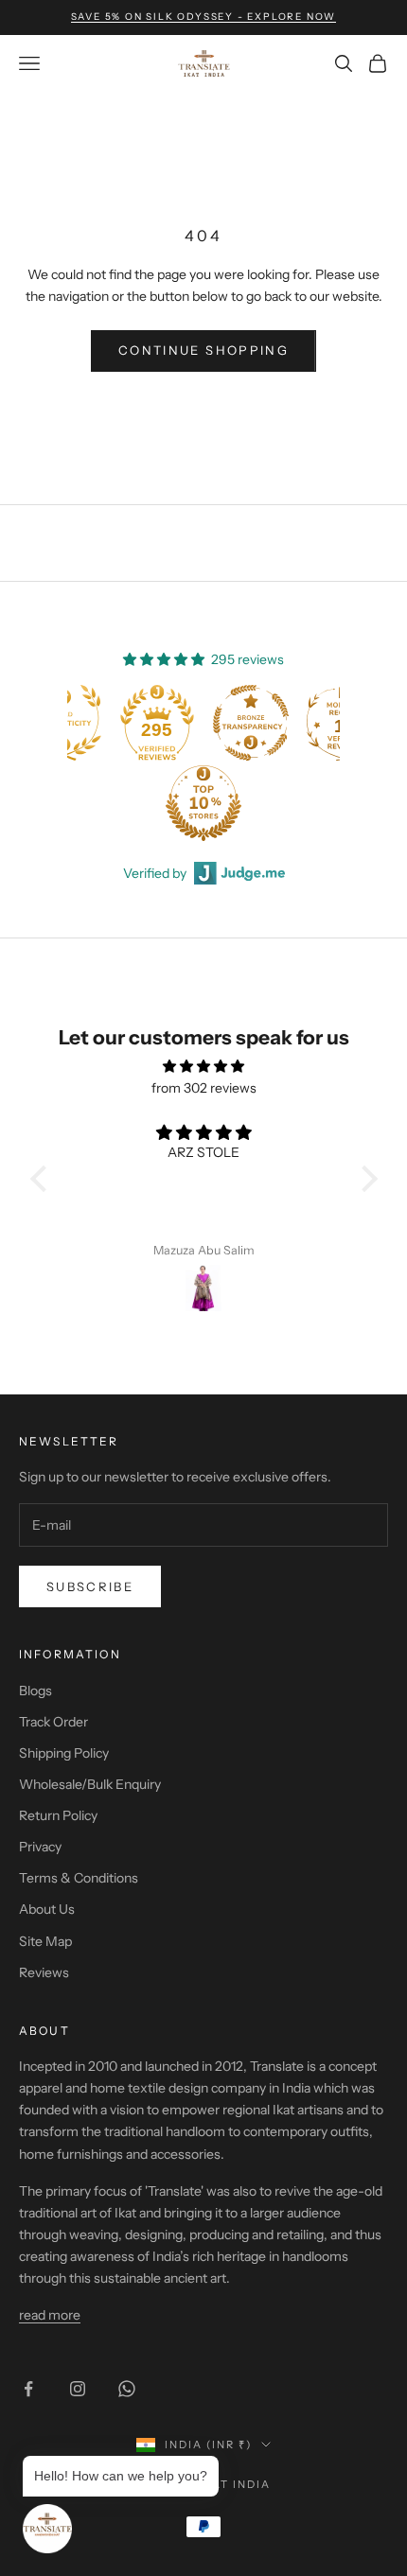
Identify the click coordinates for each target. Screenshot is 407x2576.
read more (50, 2315)
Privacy (40, 1847)
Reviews (44, 1972)
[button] (43, 1179)
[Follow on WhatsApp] (127, 2389)
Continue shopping (203, 350)
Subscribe (90, 1586)
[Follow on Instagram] (78, 2389)
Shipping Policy (64, 1753)
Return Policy (58, 1815)
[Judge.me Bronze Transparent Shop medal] (160, 723)
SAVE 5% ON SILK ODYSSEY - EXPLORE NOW (204, 17)
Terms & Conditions (79, 1878)
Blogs (35, 1691)
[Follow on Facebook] (28, 2389)
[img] (204, 1066)
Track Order (53, 1722)
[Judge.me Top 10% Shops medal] (113, 803)
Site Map (45, 1941)
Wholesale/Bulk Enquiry (90, 1784)
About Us (47, 1909)
